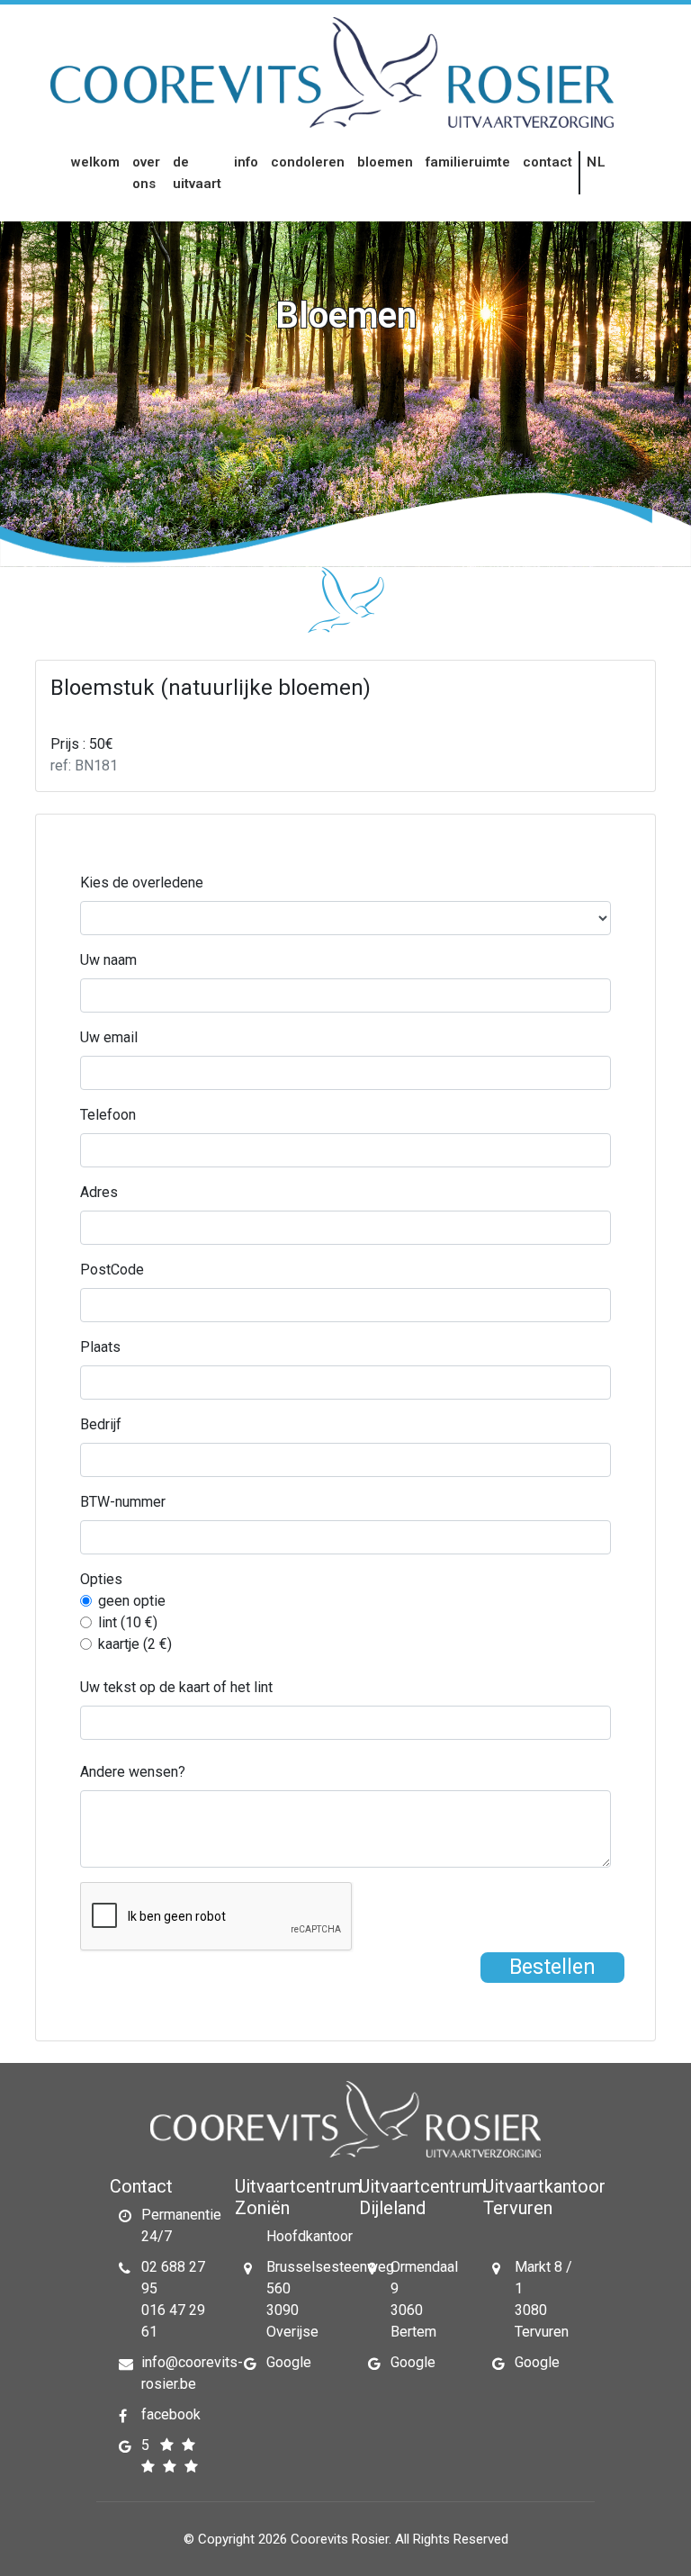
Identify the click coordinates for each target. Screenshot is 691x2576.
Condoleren (308, 162)
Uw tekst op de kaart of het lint (176, 1687)
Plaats (100, 1347)
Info (246, 162)
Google (289, 2362)
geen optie (132, 1601)
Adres (99, 1192)
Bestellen (552, 1967)
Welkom (95, 162)
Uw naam (108, 960)
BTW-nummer (123, 1502)
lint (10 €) (128, 1622)
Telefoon (108, 1115)
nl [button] (597, 162)
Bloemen (385, 162)
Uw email (109, 1037)
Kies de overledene (142, 883)
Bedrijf (101, 1424)
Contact (547, 162)
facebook (171, 2414)
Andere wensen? (133, 1772)
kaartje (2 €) (135, 1644)
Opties (101, 1579)
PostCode (112, 1270)
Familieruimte (468, 162)
